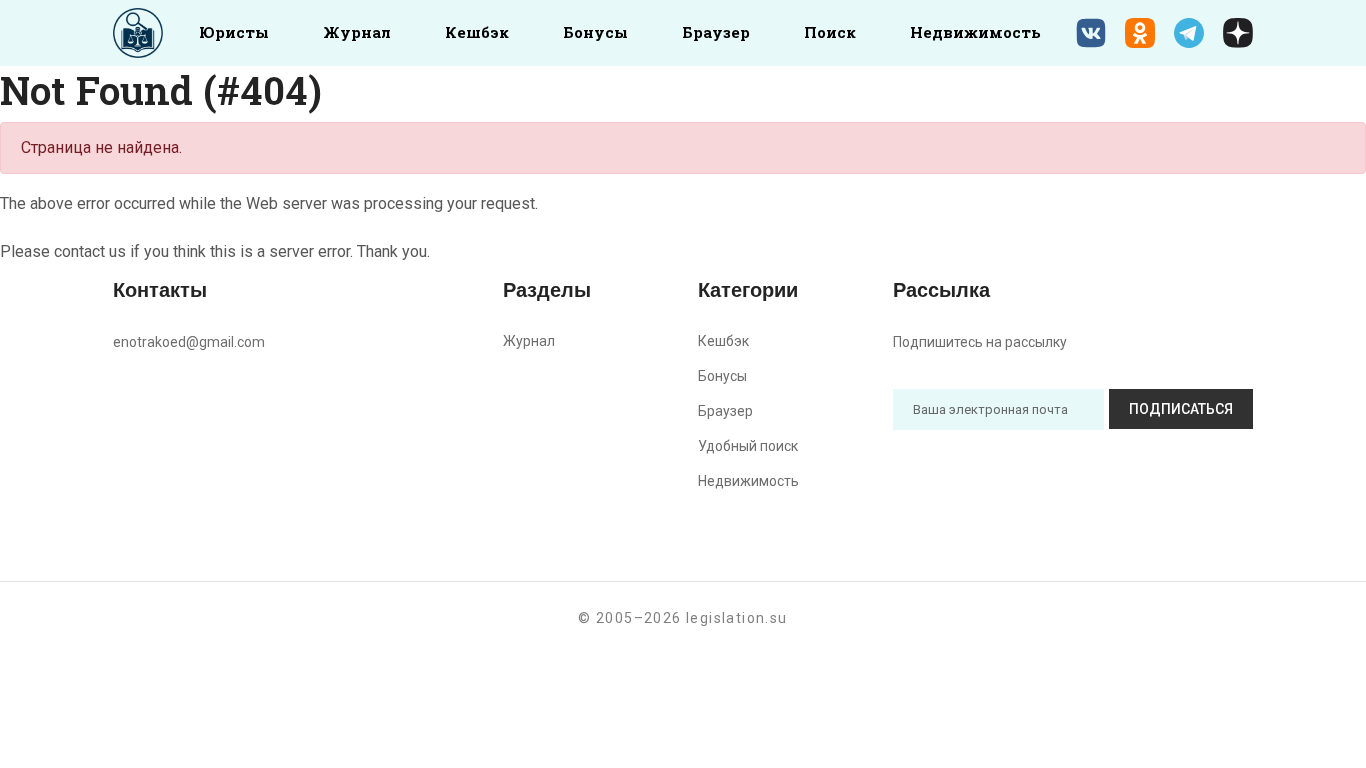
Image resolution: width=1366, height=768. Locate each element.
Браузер (716, 32)
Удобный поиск (748, 446)
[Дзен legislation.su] (1238, 33)
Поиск (830, 32)
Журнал (357, 32)
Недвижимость (975, 32)
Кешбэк (477, 32)
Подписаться (1181, 409)
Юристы (234, 32)
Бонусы (595, 32)
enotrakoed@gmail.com (189, 342)
